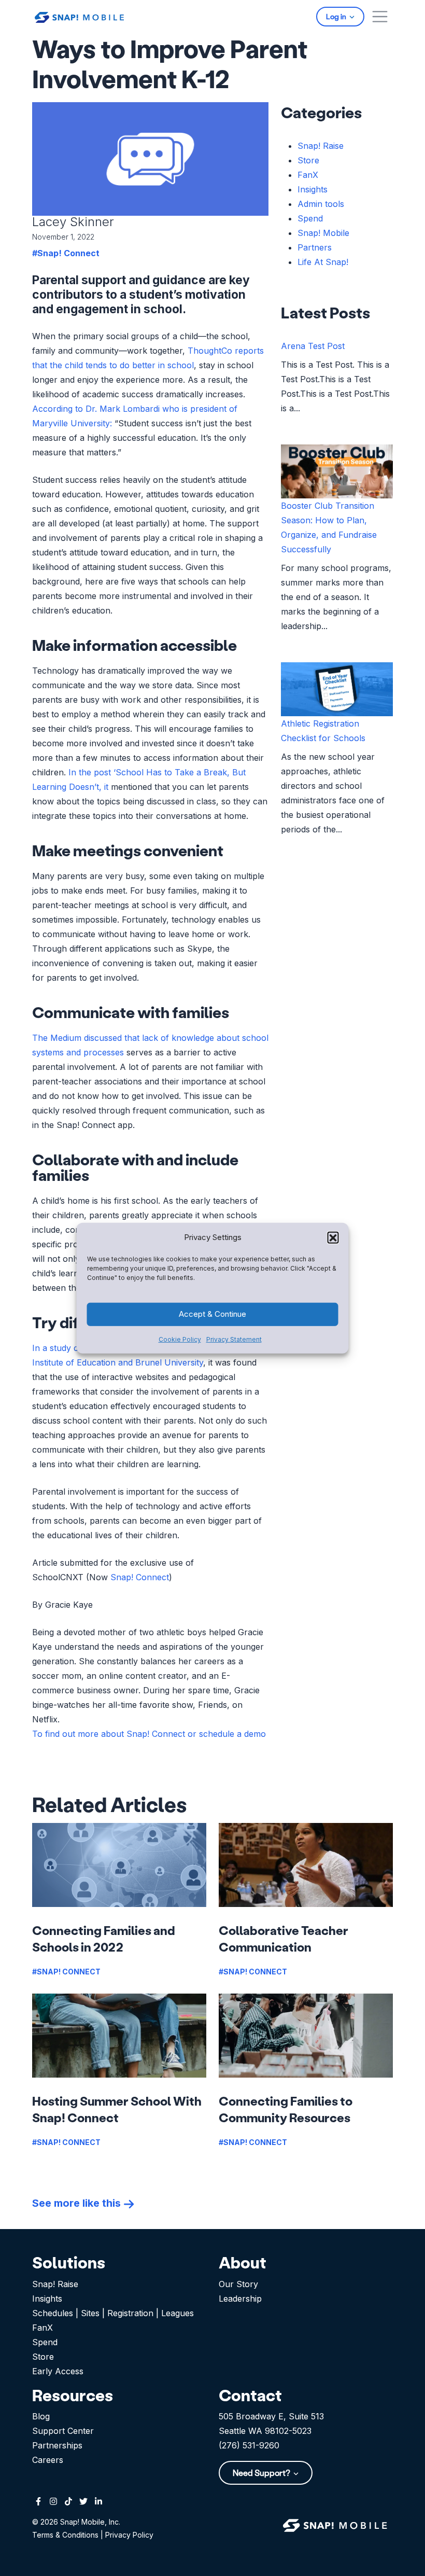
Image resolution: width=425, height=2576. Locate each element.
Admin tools (321, 204)
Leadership (240, 2299)
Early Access (58, 2371)
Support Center (63, 2431)
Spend (310, 218)
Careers (48, 2460)
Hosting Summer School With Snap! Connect (117, 2109)
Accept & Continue (212, 1314)
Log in (337, 16)
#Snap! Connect (66, 253)
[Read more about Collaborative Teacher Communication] (306, 1865)
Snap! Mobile (323, 233)
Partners (315, 247)
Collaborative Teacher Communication (284, 1938)
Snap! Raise (321, 146)
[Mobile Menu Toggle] (380, 17)
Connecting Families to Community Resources (286, 2109)
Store (308, 160)
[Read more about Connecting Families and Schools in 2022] (119, 1865)
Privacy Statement (234, 1339)
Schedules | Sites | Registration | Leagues (113, 2313)
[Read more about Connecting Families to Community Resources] (306, 2036)
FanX (308, 175)
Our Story (238, 2284)
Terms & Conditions (65, 2535)
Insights (313, 189)
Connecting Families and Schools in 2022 (104, 1938)
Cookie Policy (180, 1339)
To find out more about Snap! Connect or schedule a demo (149, 1734)
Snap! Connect (140, 1577)
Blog (41, 2416)
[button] (333, 1237)
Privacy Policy (129, 2535)
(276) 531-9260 (249, 2445)
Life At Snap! (323, 262)
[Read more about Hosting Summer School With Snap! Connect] (119, 2036)
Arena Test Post (313, 346)
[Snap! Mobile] (79, 16)
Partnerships (57, 2445)
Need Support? (262, 2473)
